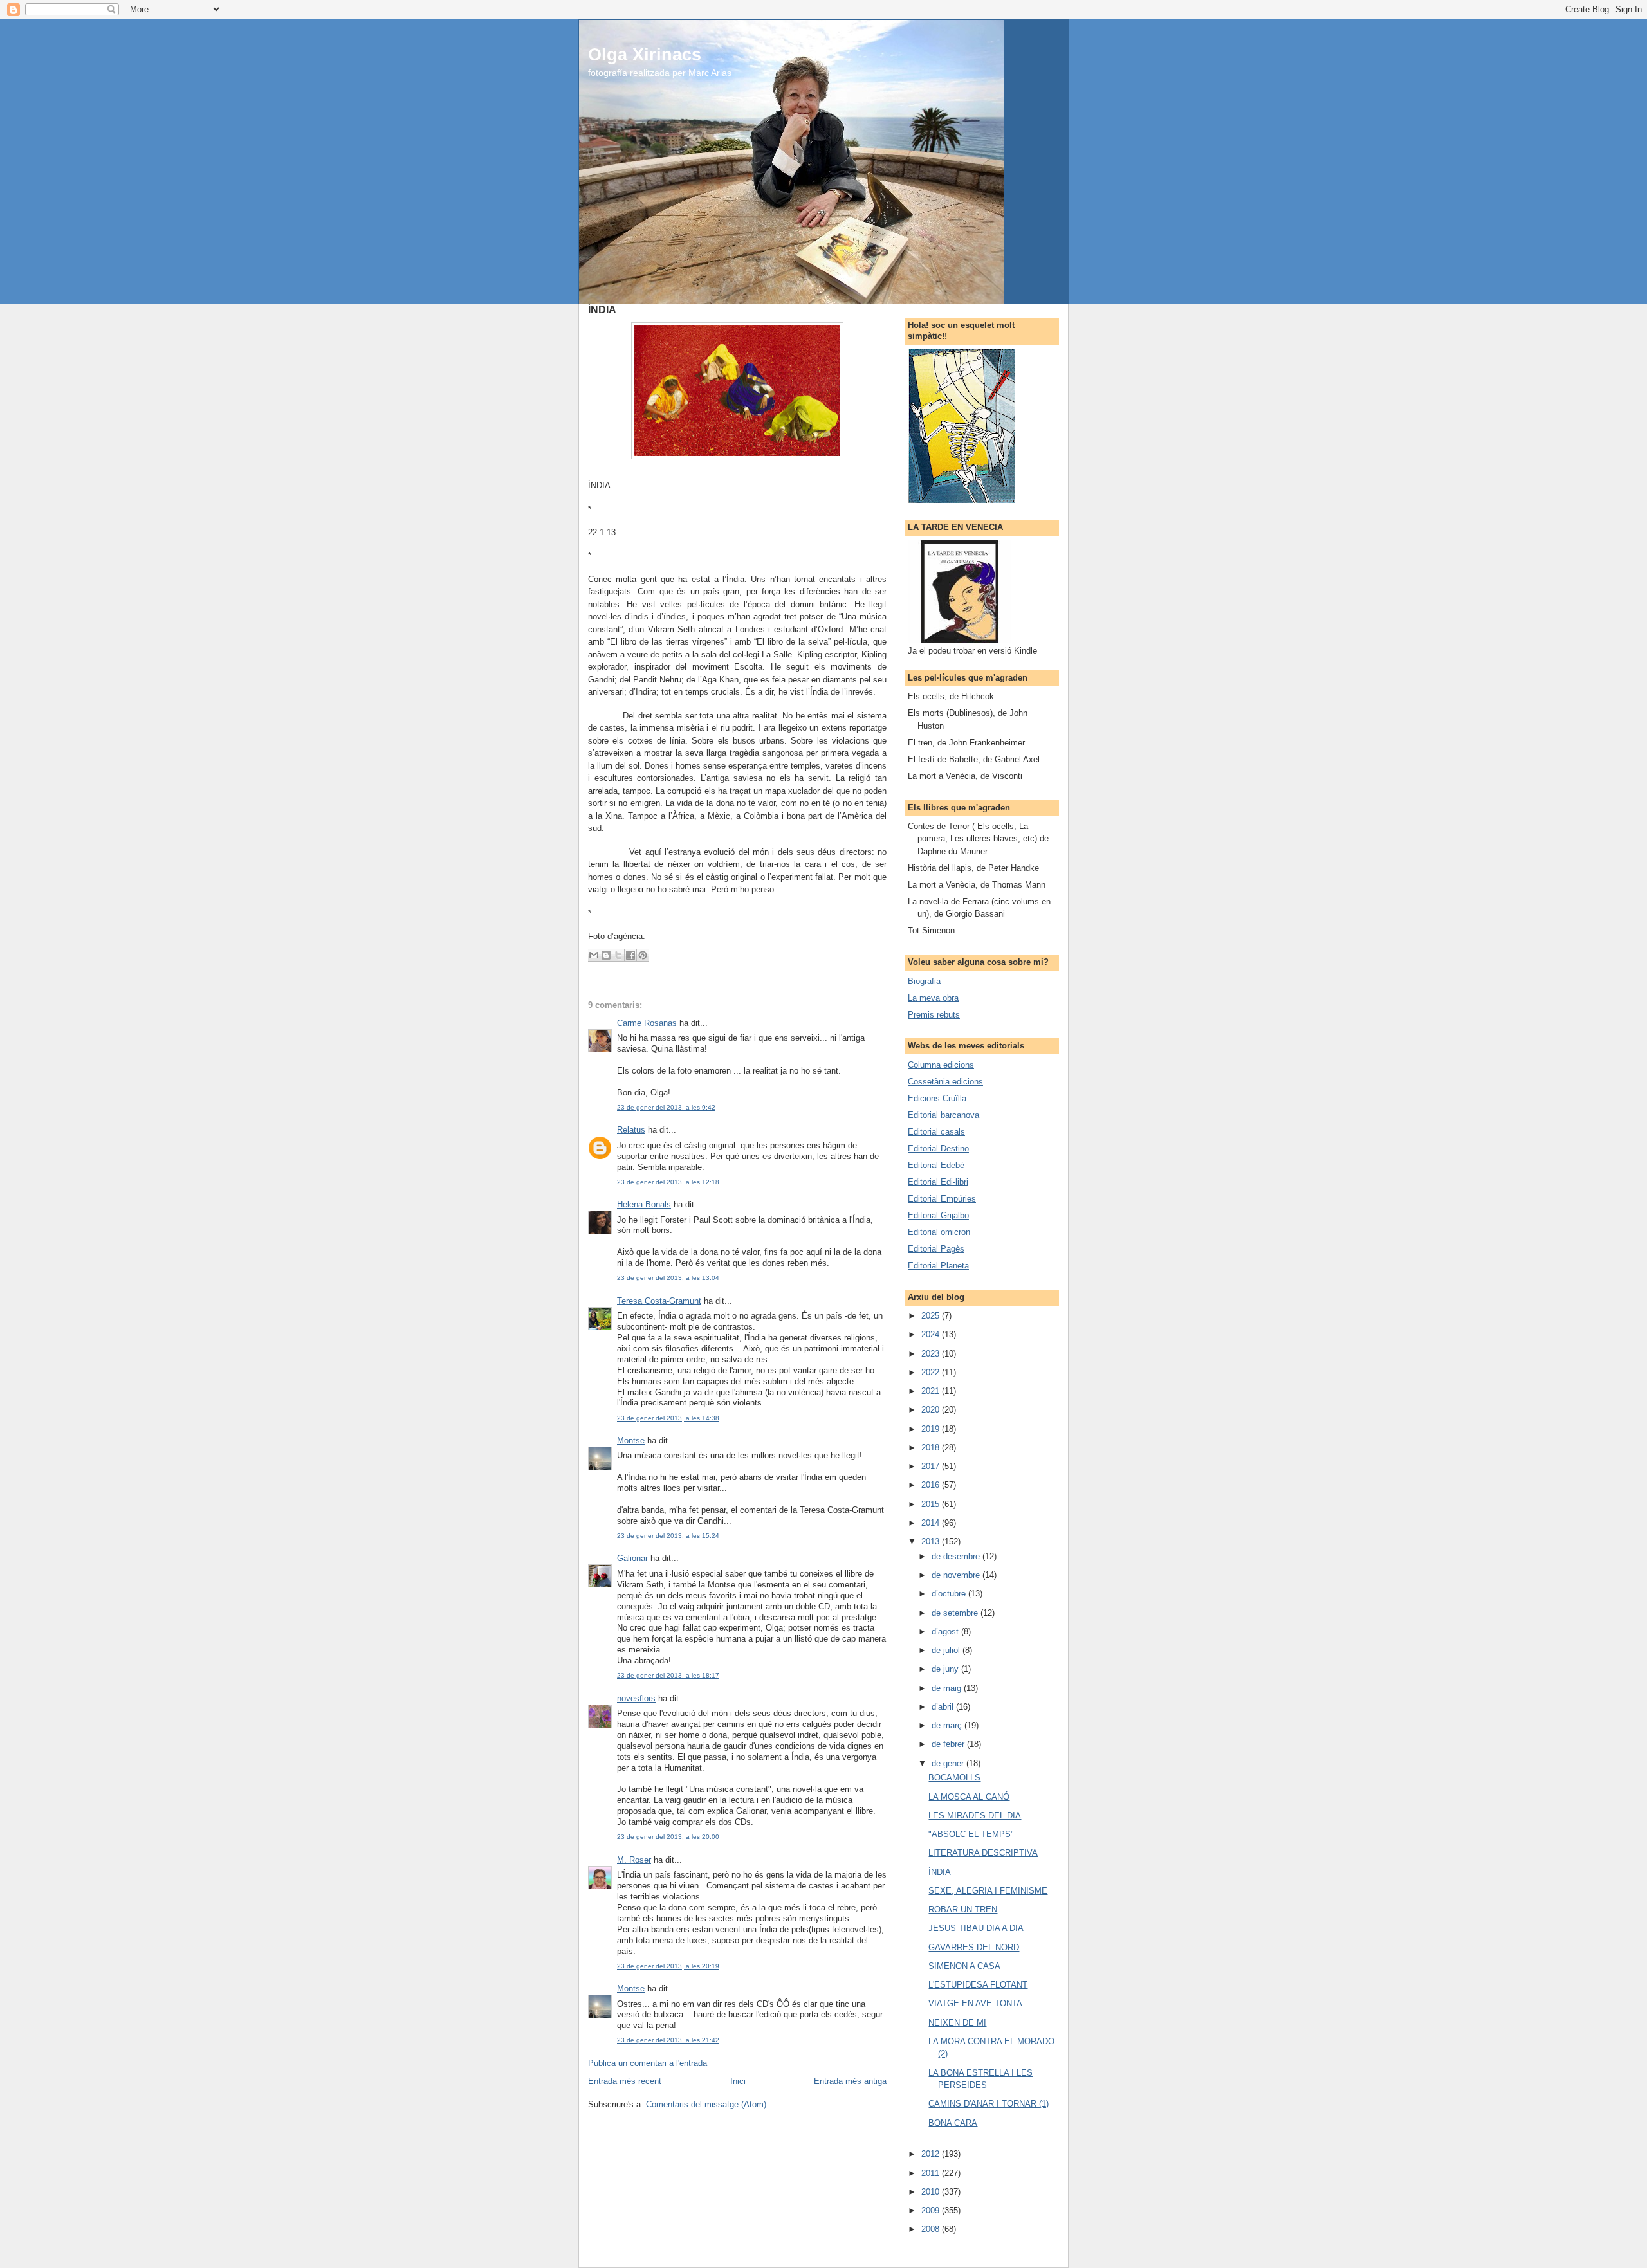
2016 (932, 1485)
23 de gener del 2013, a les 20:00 (668, 1837)
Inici (738, 2081)
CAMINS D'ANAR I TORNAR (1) (989, 2104)
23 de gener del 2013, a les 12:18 (668, 1182)
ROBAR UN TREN (963, 1909)
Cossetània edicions (945, 1082)
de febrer (949, 1744)
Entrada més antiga (850, 2081)
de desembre (957, 1556)
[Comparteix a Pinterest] (643, 955)
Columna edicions (941, 1065)
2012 (932, 2154)
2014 (932, 1523)
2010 (932, 2192)
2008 (932, 2229)
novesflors (636, 1698)
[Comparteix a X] (618, 955)
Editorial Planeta (938, 1266)
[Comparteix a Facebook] (630, 955)
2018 (932, 1448)
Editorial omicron (939, 1232)
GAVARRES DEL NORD (974, 1947)
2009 (932, 2210)
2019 (932, 1429)
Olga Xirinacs (645, 54)
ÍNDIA (940, 1872)
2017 (932, 1466)
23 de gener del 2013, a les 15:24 (668, 1536)
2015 (932, 1504)
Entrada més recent (625, 2081)
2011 (932, 2173)
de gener (949, 1763)
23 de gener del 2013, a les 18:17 (668, 1675)
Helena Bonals (644, 1204)
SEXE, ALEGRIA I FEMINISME (988, 1891)
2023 (932, 1354)
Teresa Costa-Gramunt (659, 1301)
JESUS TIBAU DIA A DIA (976, 1928)
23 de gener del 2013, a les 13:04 (668, 1278)
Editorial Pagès (936, 1249)
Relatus (631, 1130)
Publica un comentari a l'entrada (648, 2063)
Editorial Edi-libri (938, 1182)
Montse (631, 1440)
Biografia (924, 981)
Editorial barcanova (943, 1115)
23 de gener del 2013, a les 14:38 (668, 1418)
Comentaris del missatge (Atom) (706, 2104)
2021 (932, 1391)
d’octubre (950, 1594)
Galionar (632, 1558)
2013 (932, 1541)
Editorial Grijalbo (938, 1215)
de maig (948, 1688)
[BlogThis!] (606, 955)
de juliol (947, 1650)
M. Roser (634, 1860)
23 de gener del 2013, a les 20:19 (668, 1966)
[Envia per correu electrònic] (594, 955)
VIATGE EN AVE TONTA (975, 2003)
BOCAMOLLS (954, 1778)
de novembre (957, 1575)
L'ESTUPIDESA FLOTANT (978, 1985)
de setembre (956, 1613)
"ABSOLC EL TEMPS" (971, 1834)
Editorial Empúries (942, 1199)
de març (948, 1725)
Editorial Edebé (936, 1165)
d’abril (944, 1707)
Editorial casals (936, 1132)
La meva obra (933, 998)
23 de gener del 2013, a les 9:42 (666, 1107)
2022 (932, 1372)
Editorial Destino (938, 1148)
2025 (932, 1316)
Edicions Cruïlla (937, 1098)
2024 (932, 1334)
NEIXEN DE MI (957, 2023)
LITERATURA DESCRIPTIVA (983, 1853)
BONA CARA (953, 2123)
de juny (946, 1669)
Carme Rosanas (647, 1023)
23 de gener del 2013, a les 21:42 (668, 2040)
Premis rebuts (934, 1015)
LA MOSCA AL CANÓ (969, 1797)
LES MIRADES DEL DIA (975, 1815)
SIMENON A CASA (964, 1966)
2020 (932, 1410)
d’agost (946, 1632)
